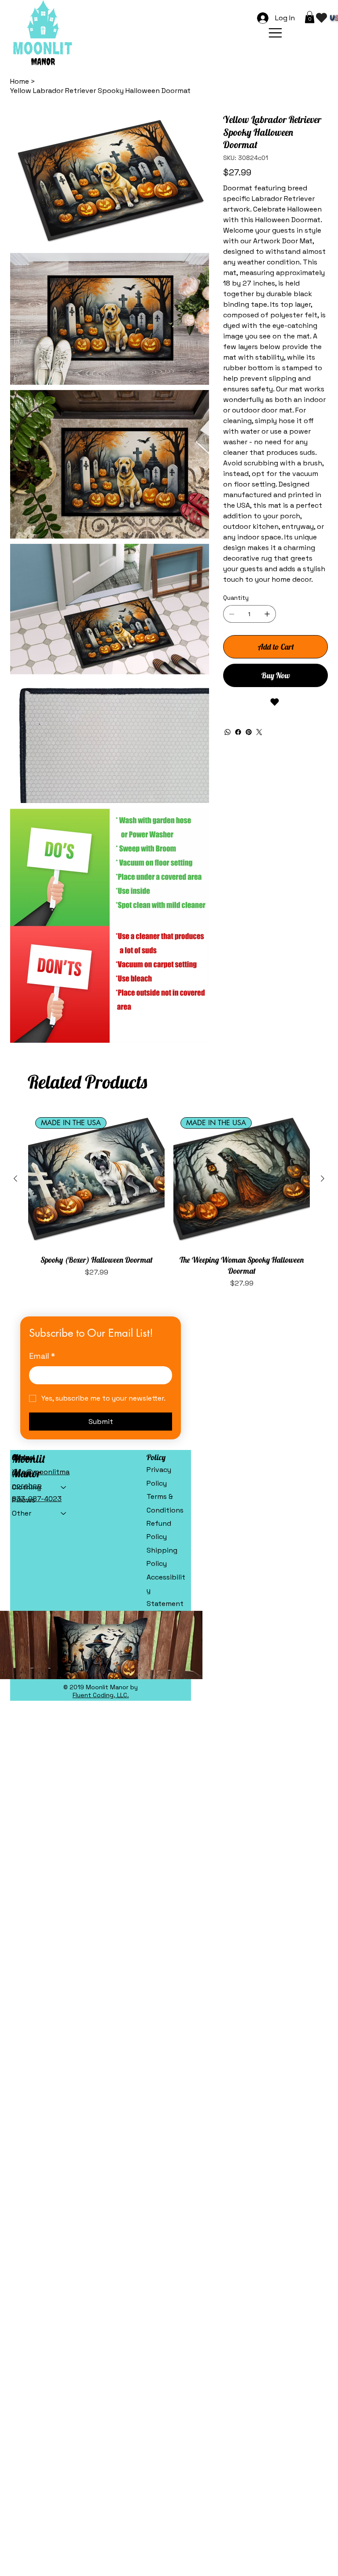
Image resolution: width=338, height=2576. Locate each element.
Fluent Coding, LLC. (101, 1695)
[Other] (64, 1513)
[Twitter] (259, 732)
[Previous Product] (15, 1178)
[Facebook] (238, 732)
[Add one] (267, 614)
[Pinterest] (249, 732)
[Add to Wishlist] (276, 702)
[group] (169, 1200)
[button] (310, 17)
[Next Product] (323, 1178)
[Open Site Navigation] (275, 33)
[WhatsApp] (228, 732)
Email (42, 1356)
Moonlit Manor (29, 1466)
